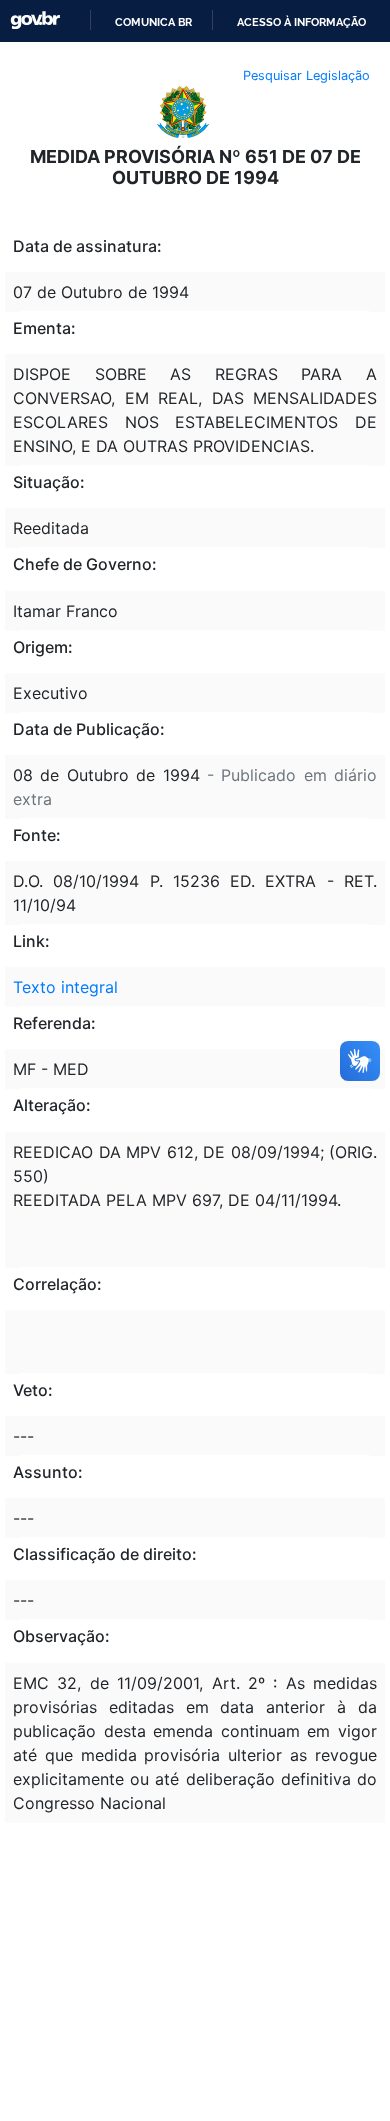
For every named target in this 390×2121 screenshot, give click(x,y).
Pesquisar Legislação (306, 75)
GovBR (35, 20)
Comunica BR (153, 22)
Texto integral (65, 987)
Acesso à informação (301, 22)
